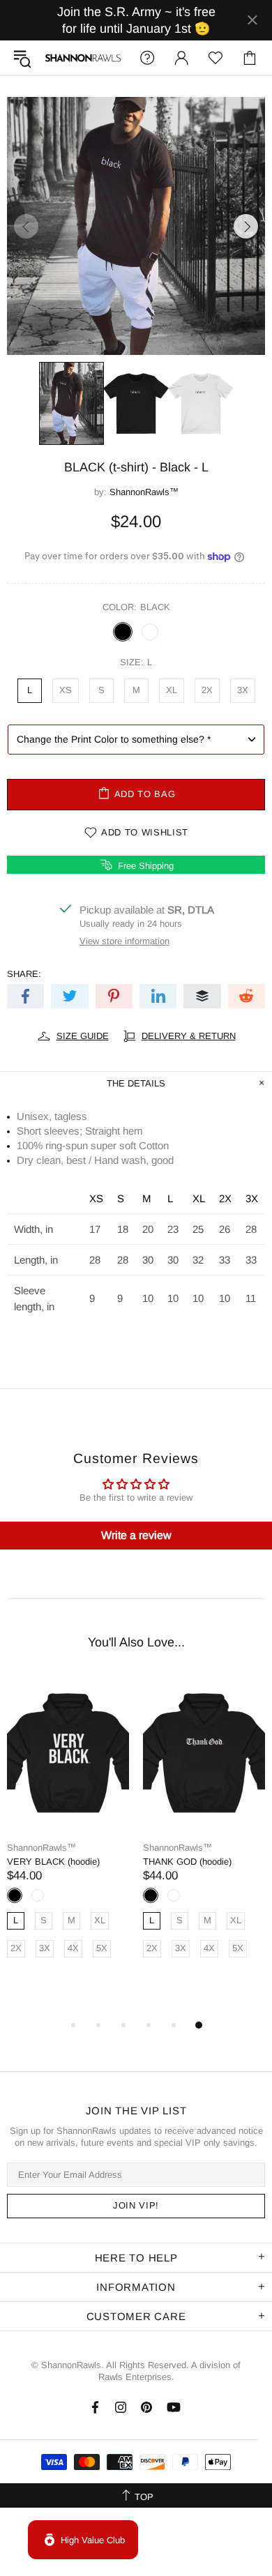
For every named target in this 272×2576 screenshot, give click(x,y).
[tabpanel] (68, 1832)
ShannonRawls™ (83, 58)
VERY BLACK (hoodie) (53, 1862)
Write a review (136, 1535)
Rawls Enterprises (135, 2377)
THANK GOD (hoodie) (187, 1862)
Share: (24, 974)
